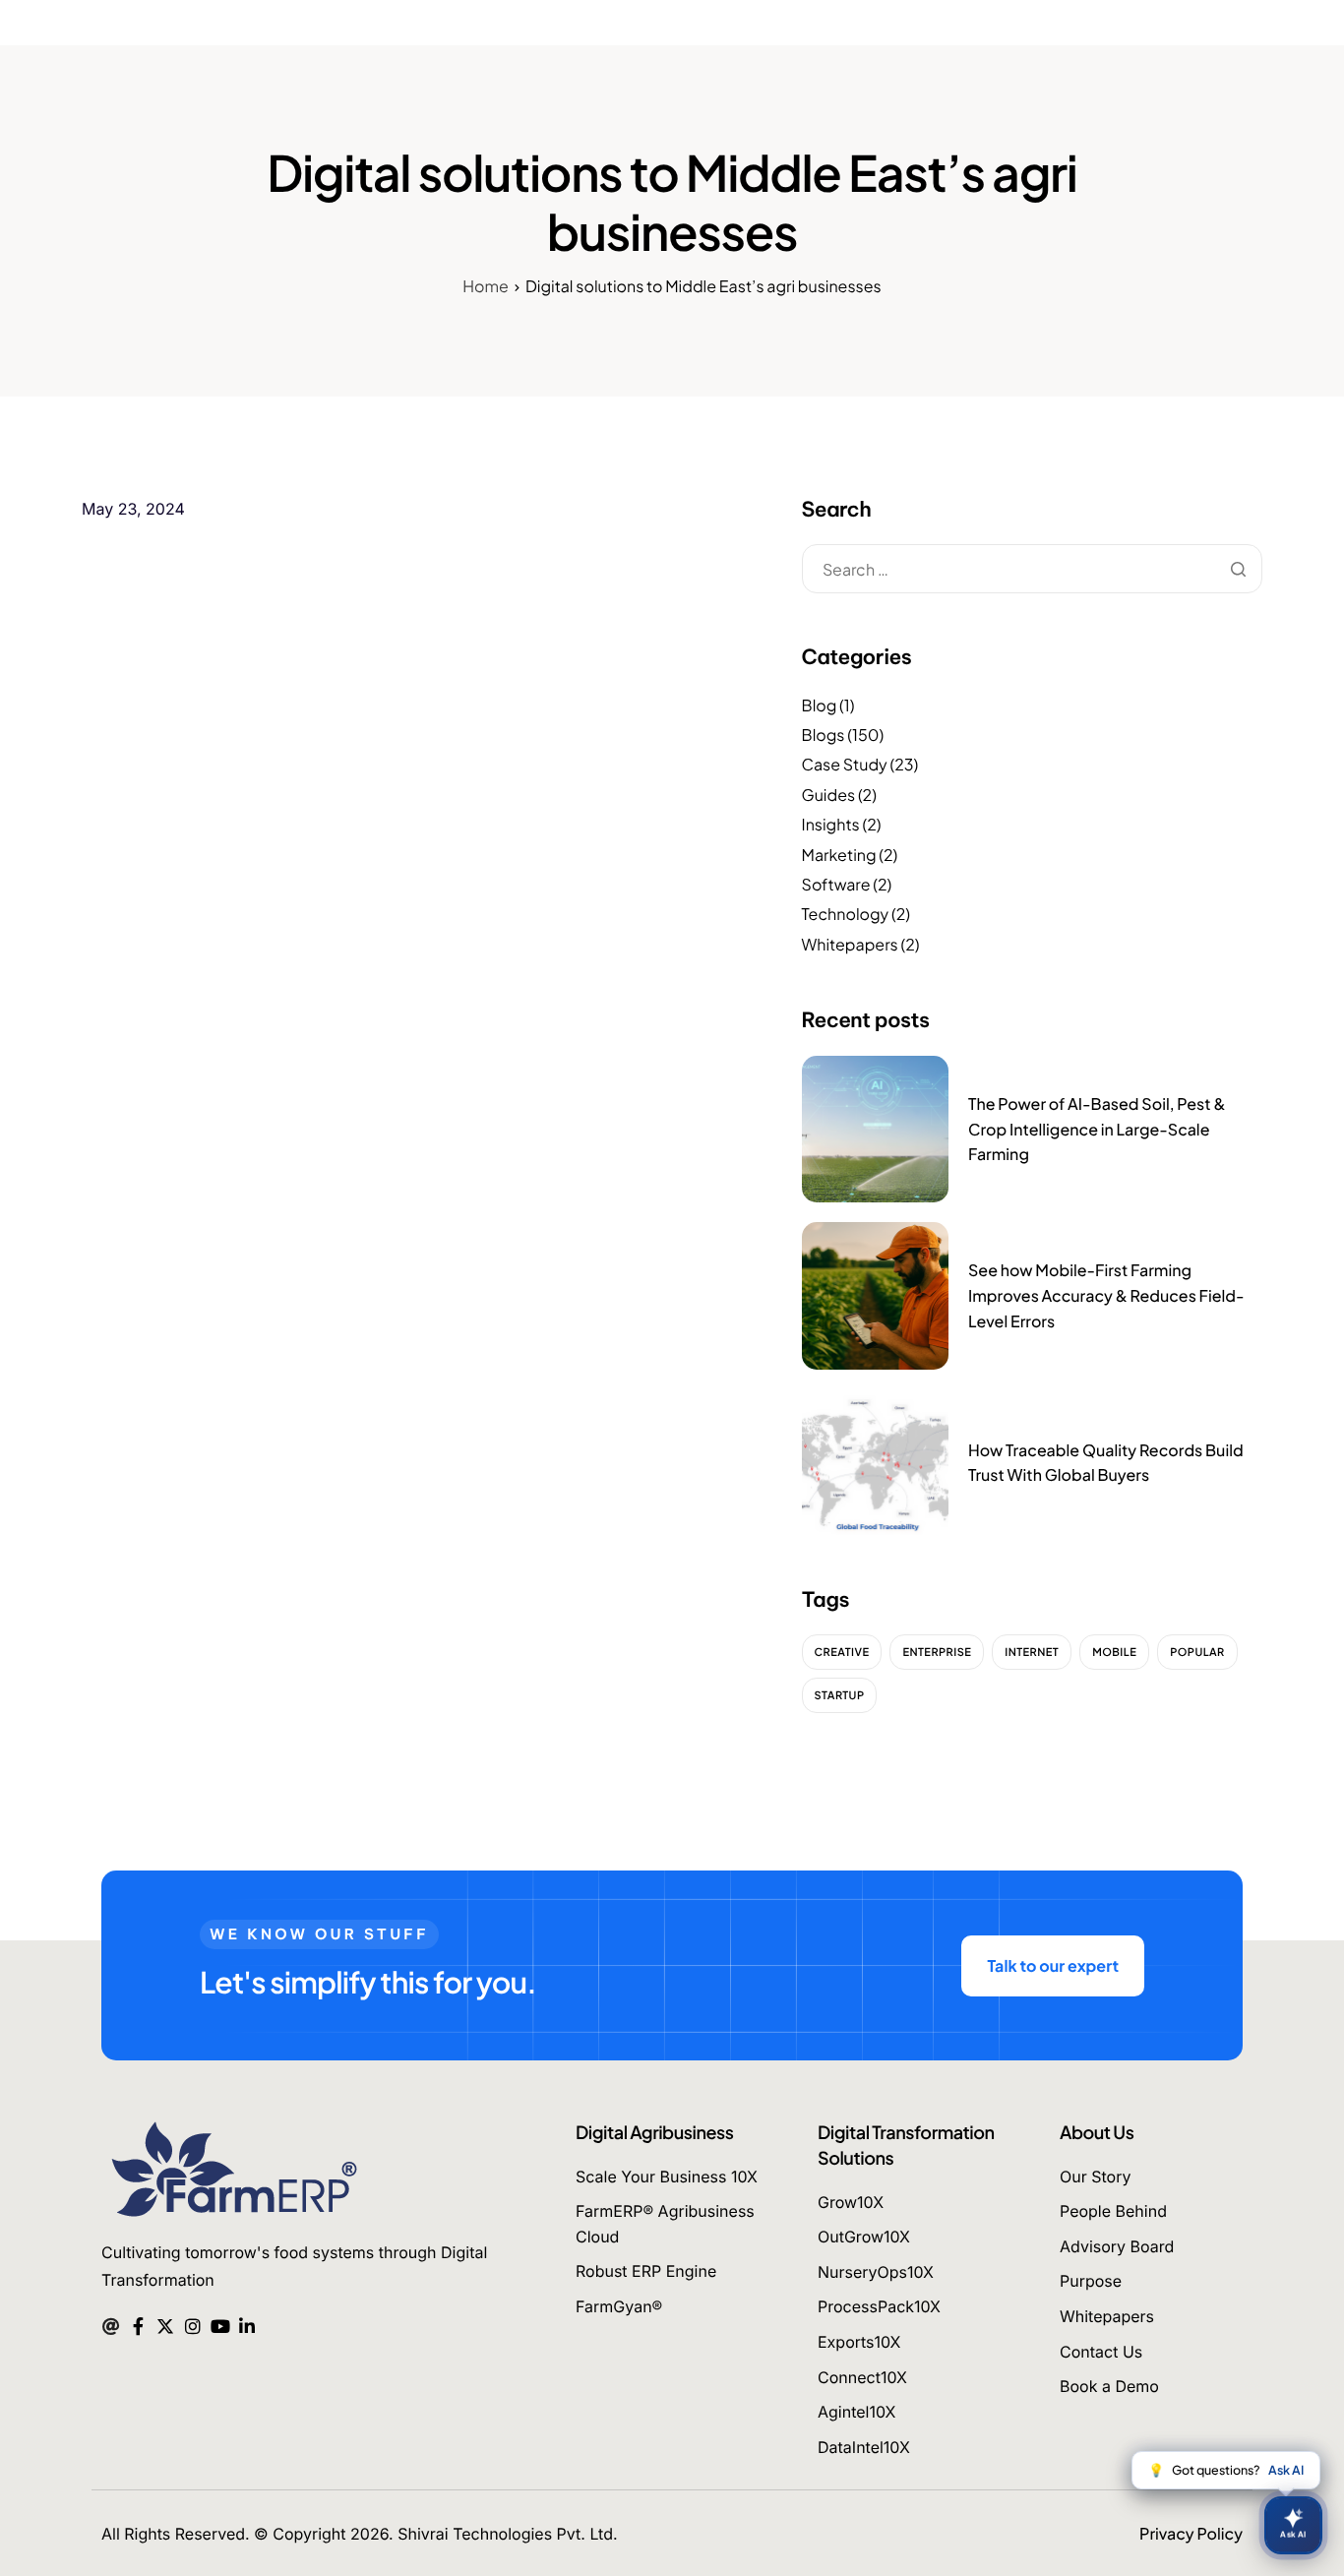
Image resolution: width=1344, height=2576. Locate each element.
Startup (840, 1696)
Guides (829, 795)
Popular (1197, 1653)
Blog (820, 705)
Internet (1032, 1653)
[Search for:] (1032, 570)
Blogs (824, 735)
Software (836, 884)
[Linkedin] (247, 2324)
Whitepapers (850, 944)
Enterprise (937, 1653)
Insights (831, 824)
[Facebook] (138, 2324)
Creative (842, 1653)
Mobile (1114, 1653)
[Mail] (111, 2324)
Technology (846, 914)
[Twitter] (165, 2324)
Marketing (839, 855)
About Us (1097, 2132)
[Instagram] (192, 2324)
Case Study (845, 764)
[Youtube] (220, 2324)
